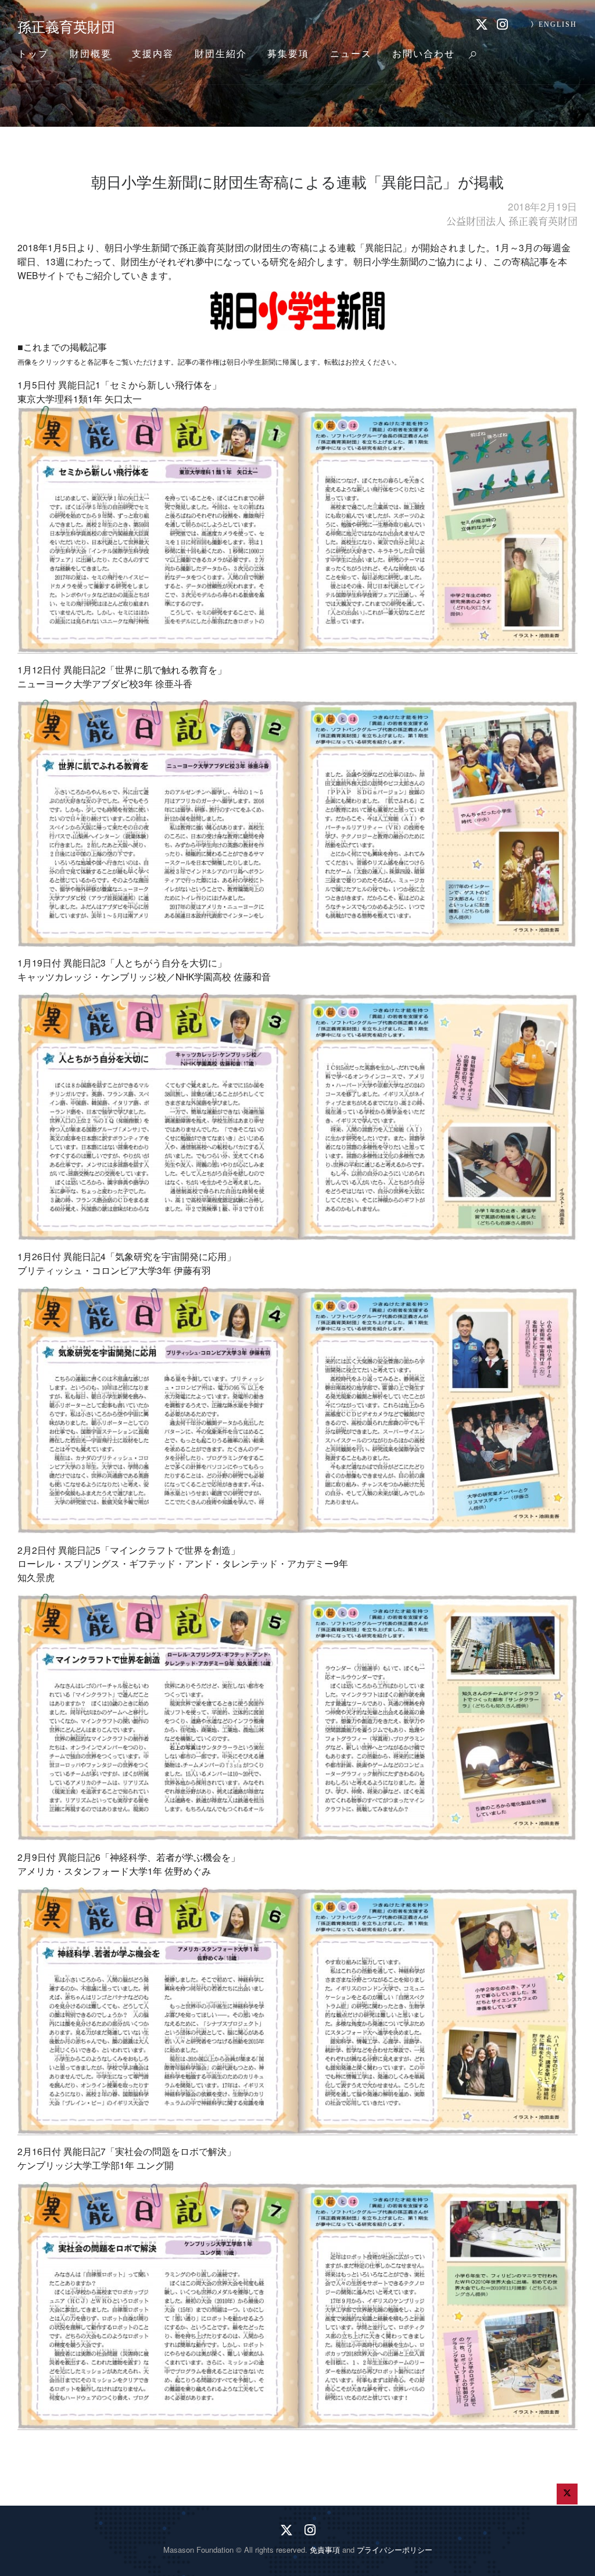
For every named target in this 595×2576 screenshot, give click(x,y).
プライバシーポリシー (395, 2550)
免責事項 (325, 2550)
